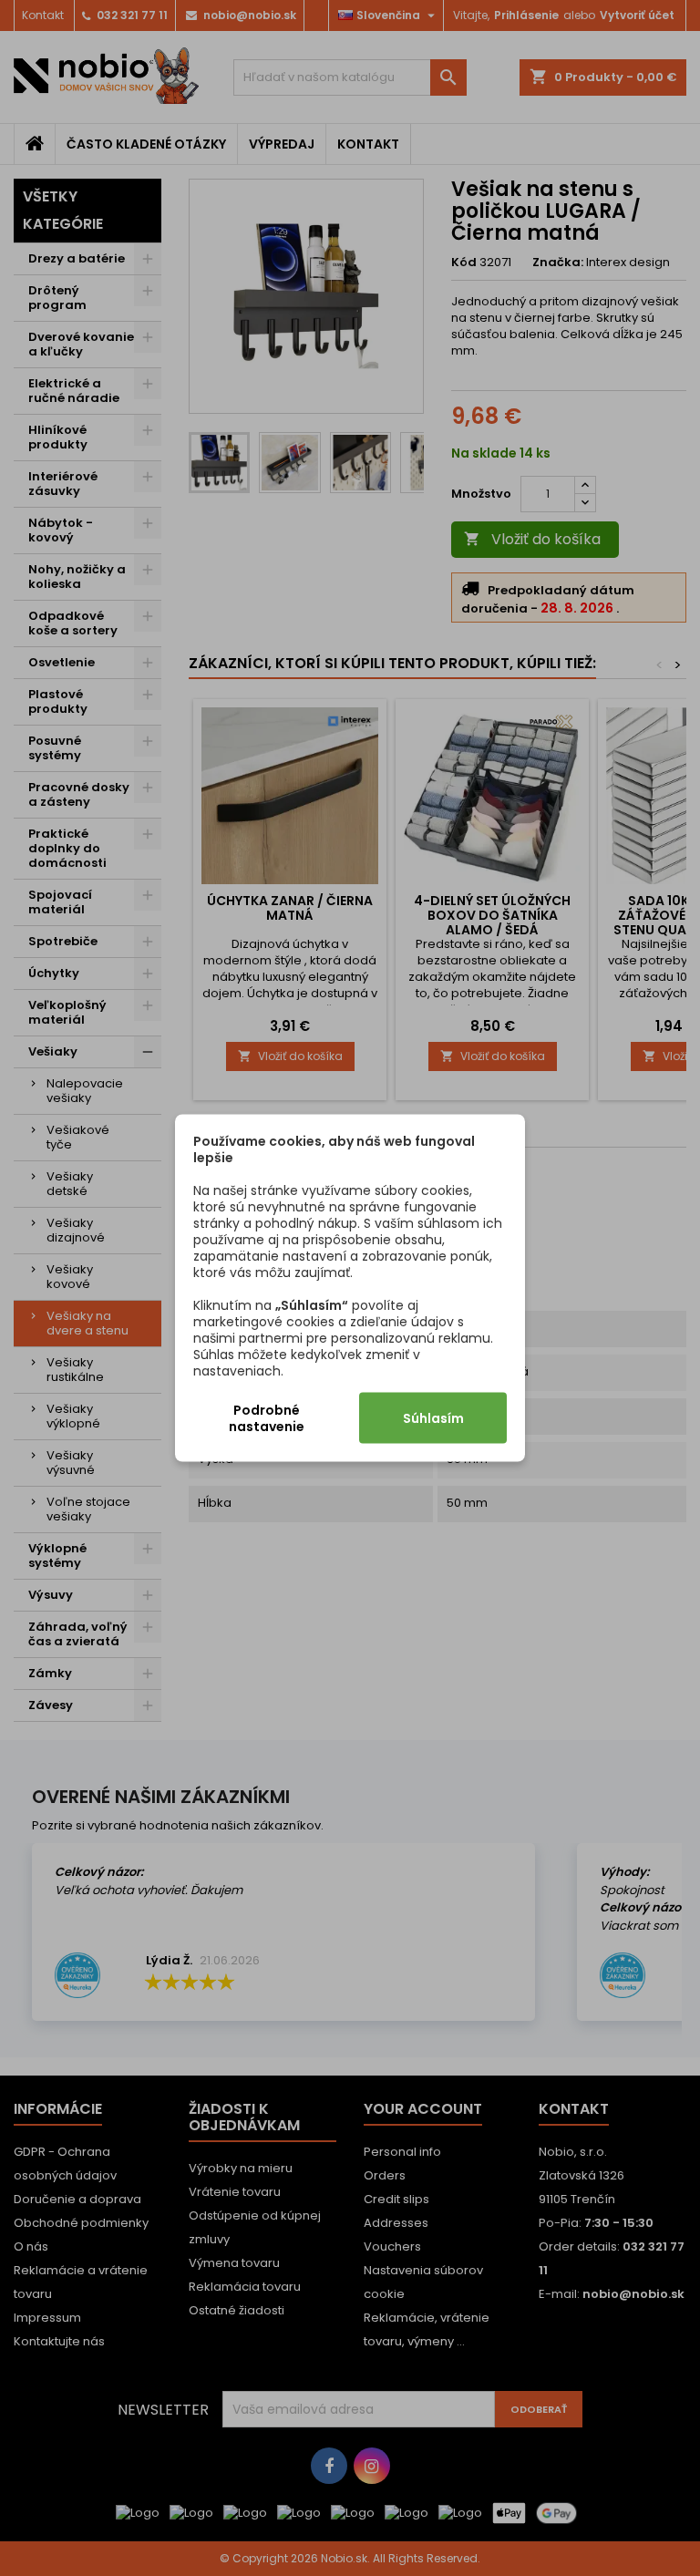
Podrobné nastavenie (267, 1418)
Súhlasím (433, 1418)
